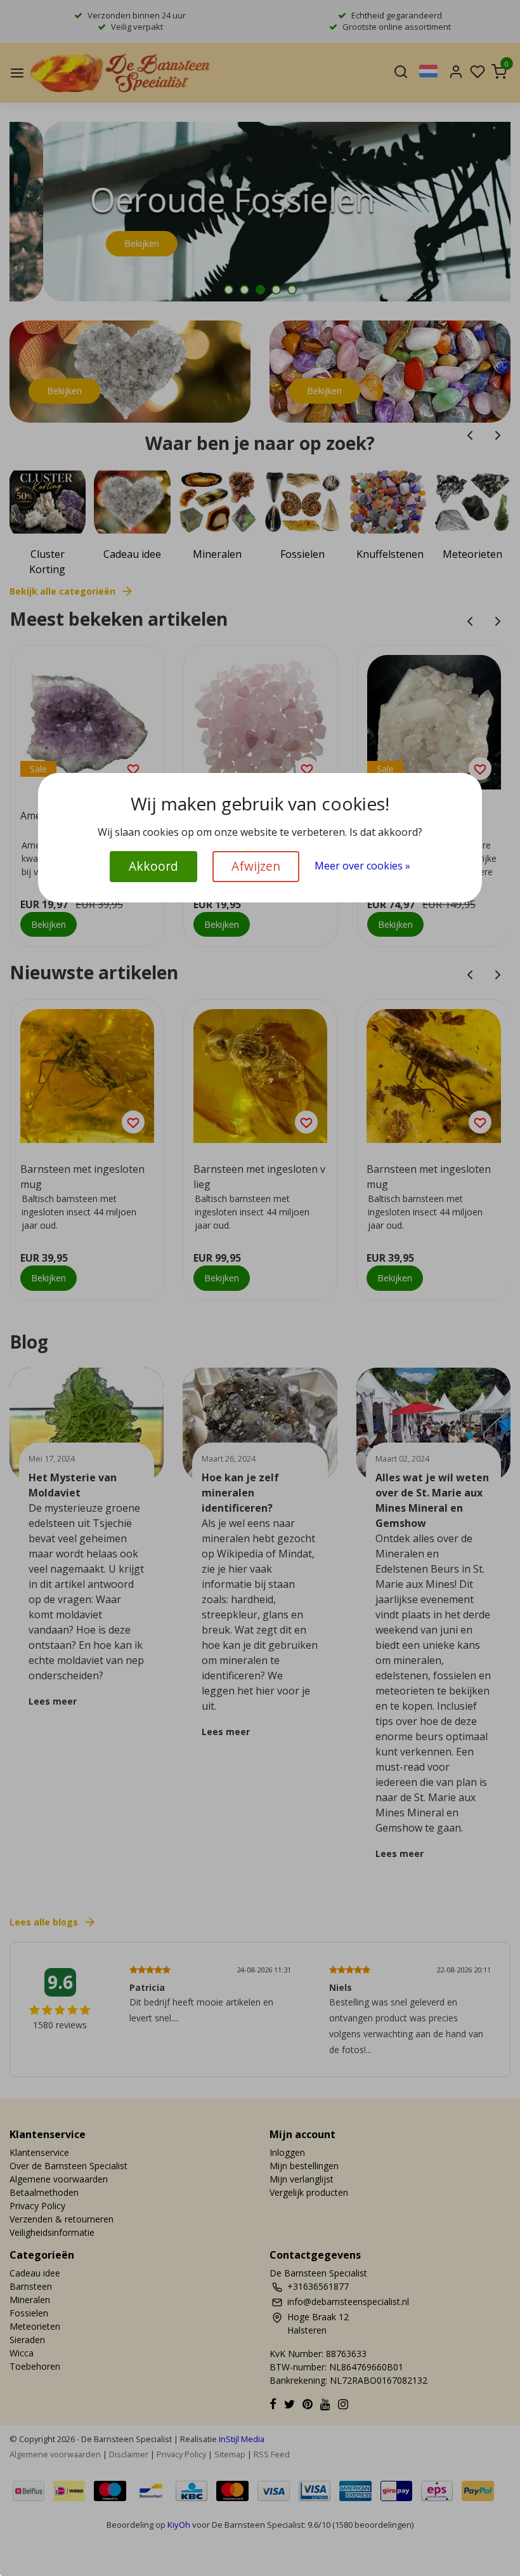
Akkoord (153, 866)
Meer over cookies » (362, 866)
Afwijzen (256, 866)
